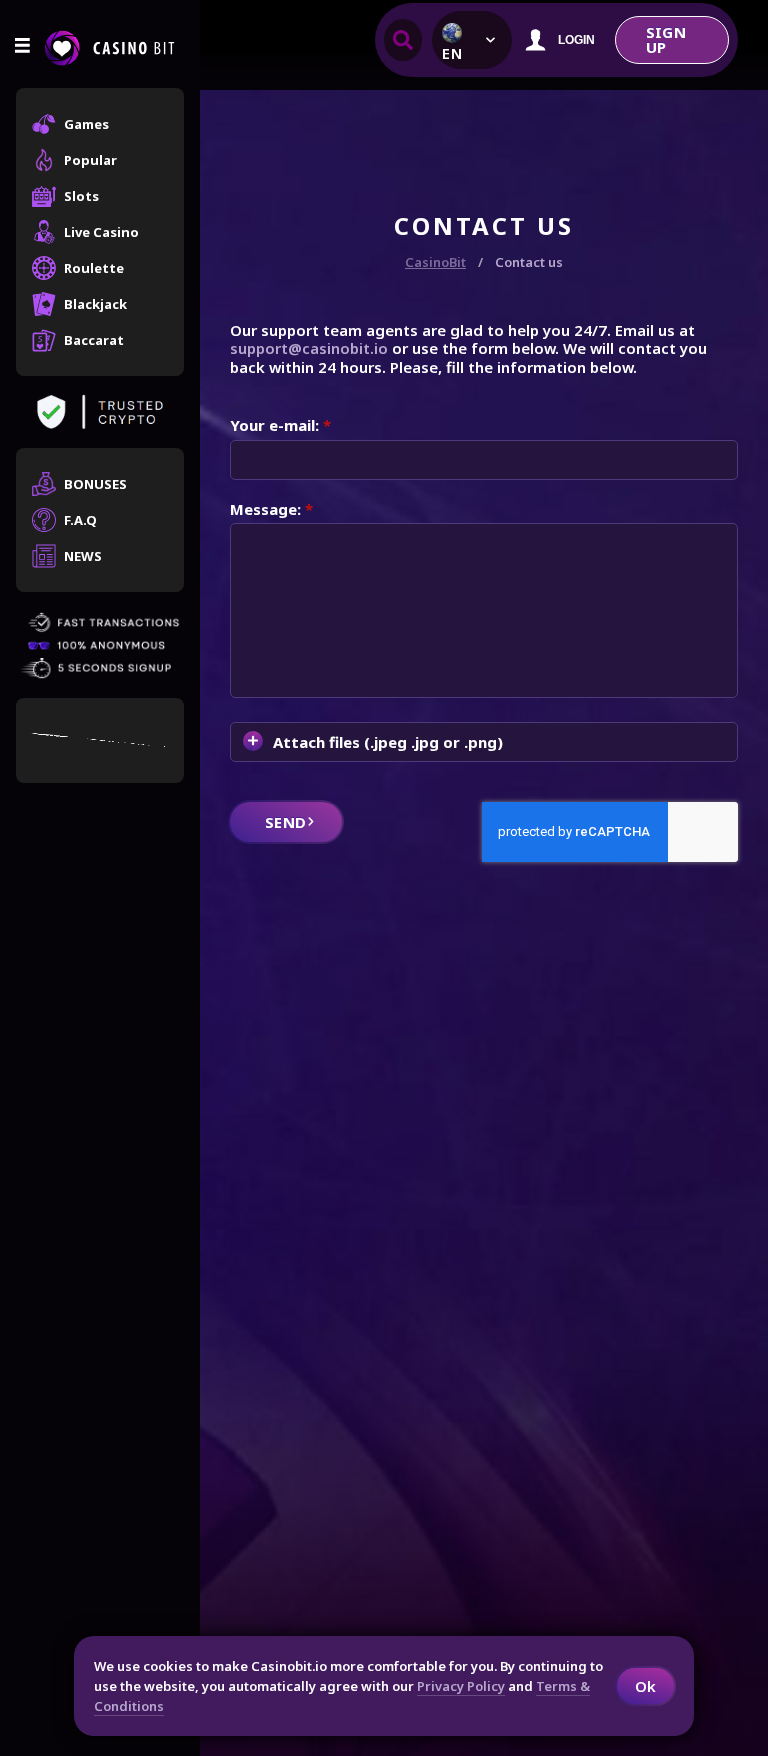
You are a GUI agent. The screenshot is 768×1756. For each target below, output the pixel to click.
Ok (645, 1686)
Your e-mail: (280, 425)
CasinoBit (435, 262)
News (83, 556)
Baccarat (94, 340)
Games (86, 124)
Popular (90, 160)
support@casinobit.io (309, 348)
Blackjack (95, 304)
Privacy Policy (461, 1686)
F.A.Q (80, 520)
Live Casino (101, 232)
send (286, 822)
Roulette (94, 268)
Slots (81, 196)
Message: (271, 509)
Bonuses (95, 484)
